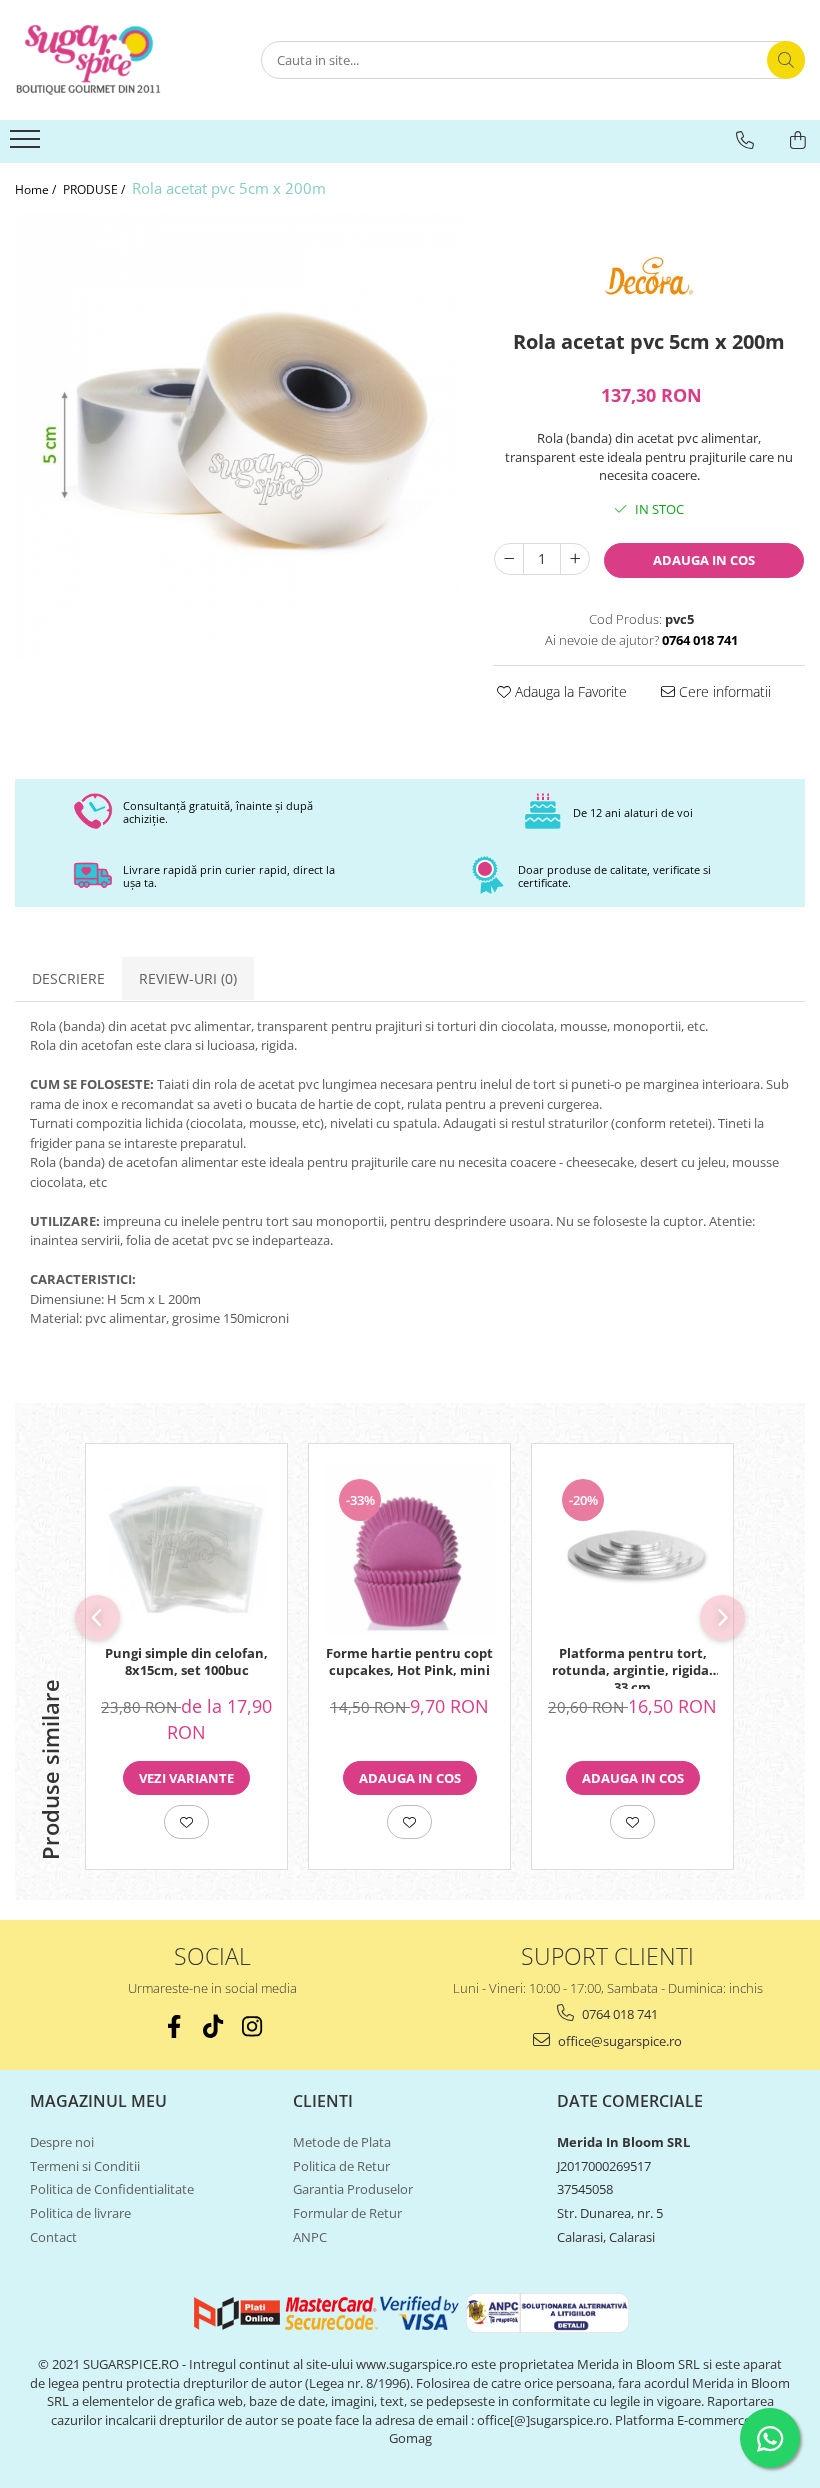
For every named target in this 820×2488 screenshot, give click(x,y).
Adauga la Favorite (569, 691)
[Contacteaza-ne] (745, 140)
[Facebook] (173, 2026)
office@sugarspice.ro (618, 2041)
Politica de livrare (80, 2213)
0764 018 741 (618, 2014)
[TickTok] (212, 2026)
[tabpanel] (239, 438)
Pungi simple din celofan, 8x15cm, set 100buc (186, 1662)
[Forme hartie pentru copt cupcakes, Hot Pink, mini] (409, 1549)
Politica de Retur (341, 2166)
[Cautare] (786, 60)
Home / (37, 189)
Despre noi (62, 2142)
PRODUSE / (95, 189)
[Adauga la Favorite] (186, 1822)
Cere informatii (723, 691)
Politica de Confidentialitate (112, 2189)
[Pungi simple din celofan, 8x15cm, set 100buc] (186, 1549)
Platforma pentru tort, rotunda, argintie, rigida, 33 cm (632, 1667)
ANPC (310, 2237)
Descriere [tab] (68, 978)
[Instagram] (251, 2026)
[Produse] (27, 145)
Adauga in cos (704, 560)
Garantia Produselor (353, 2189)
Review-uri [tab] (188, 978)
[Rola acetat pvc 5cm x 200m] (239, 438)
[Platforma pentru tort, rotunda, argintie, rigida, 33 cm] (632, 1549)
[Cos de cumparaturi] (798, 140)
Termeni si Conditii (85, 2166)
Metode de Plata (342, 2142)
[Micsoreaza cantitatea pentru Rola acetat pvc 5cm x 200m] (509, 559)
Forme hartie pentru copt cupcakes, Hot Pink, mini (409, 1662)
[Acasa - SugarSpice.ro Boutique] (115, 60)
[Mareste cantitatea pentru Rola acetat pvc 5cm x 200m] (575, 559)
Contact (53, 2237)
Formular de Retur (347, 2213)
